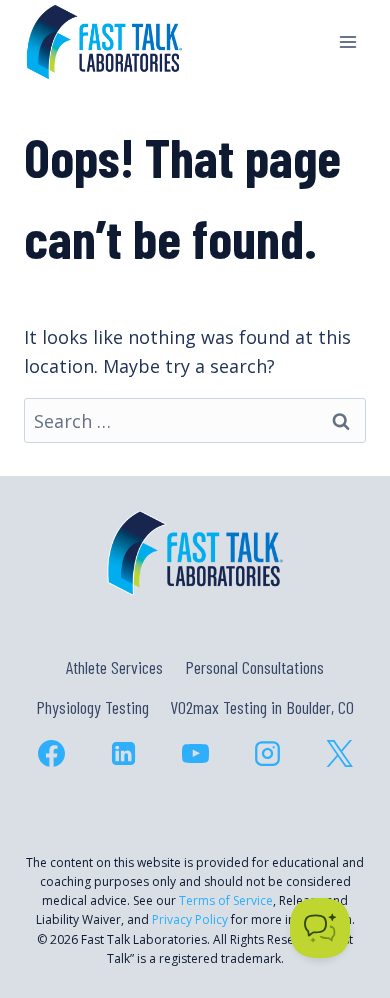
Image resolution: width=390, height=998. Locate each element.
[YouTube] (195, 754)
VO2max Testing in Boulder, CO (262, 707)
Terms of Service (226, 900)
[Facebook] (51, 754)
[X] (339, 754)
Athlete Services (114, 667)
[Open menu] (347, 41)
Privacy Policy (190, 919)
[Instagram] (267, 754)
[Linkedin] (123, 754)
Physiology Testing (92, 707)
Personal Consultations (254, 667)
